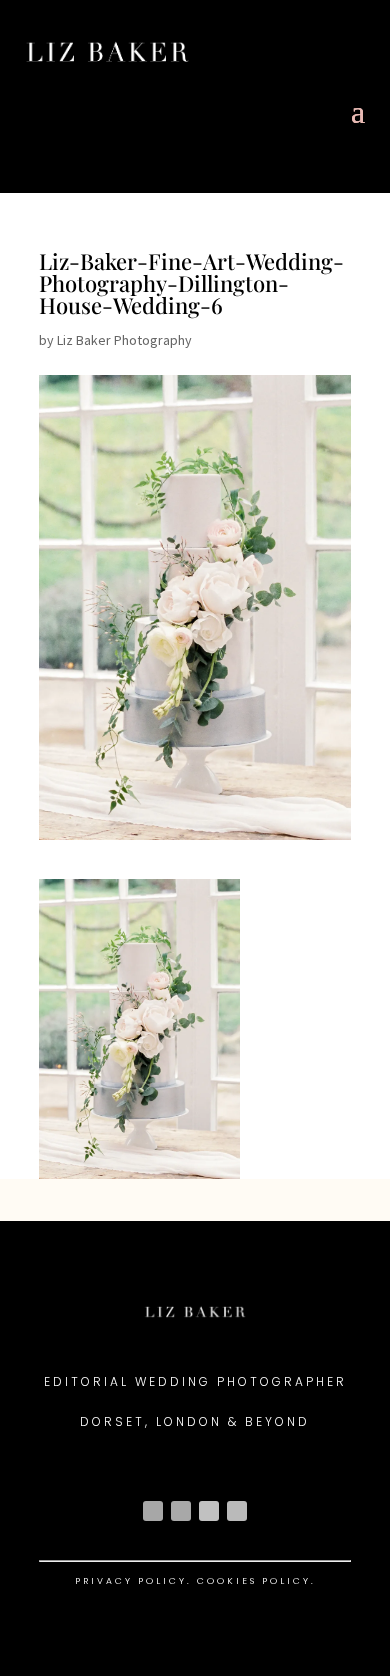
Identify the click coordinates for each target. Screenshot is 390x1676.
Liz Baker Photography (124, 340)
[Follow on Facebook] (181, 1511)
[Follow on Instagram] (153, 1511)
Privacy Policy (131, 1581)
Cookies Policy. (256, 1581)
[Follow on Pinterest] (237, 1511)
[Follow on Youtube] (209, 1511)
